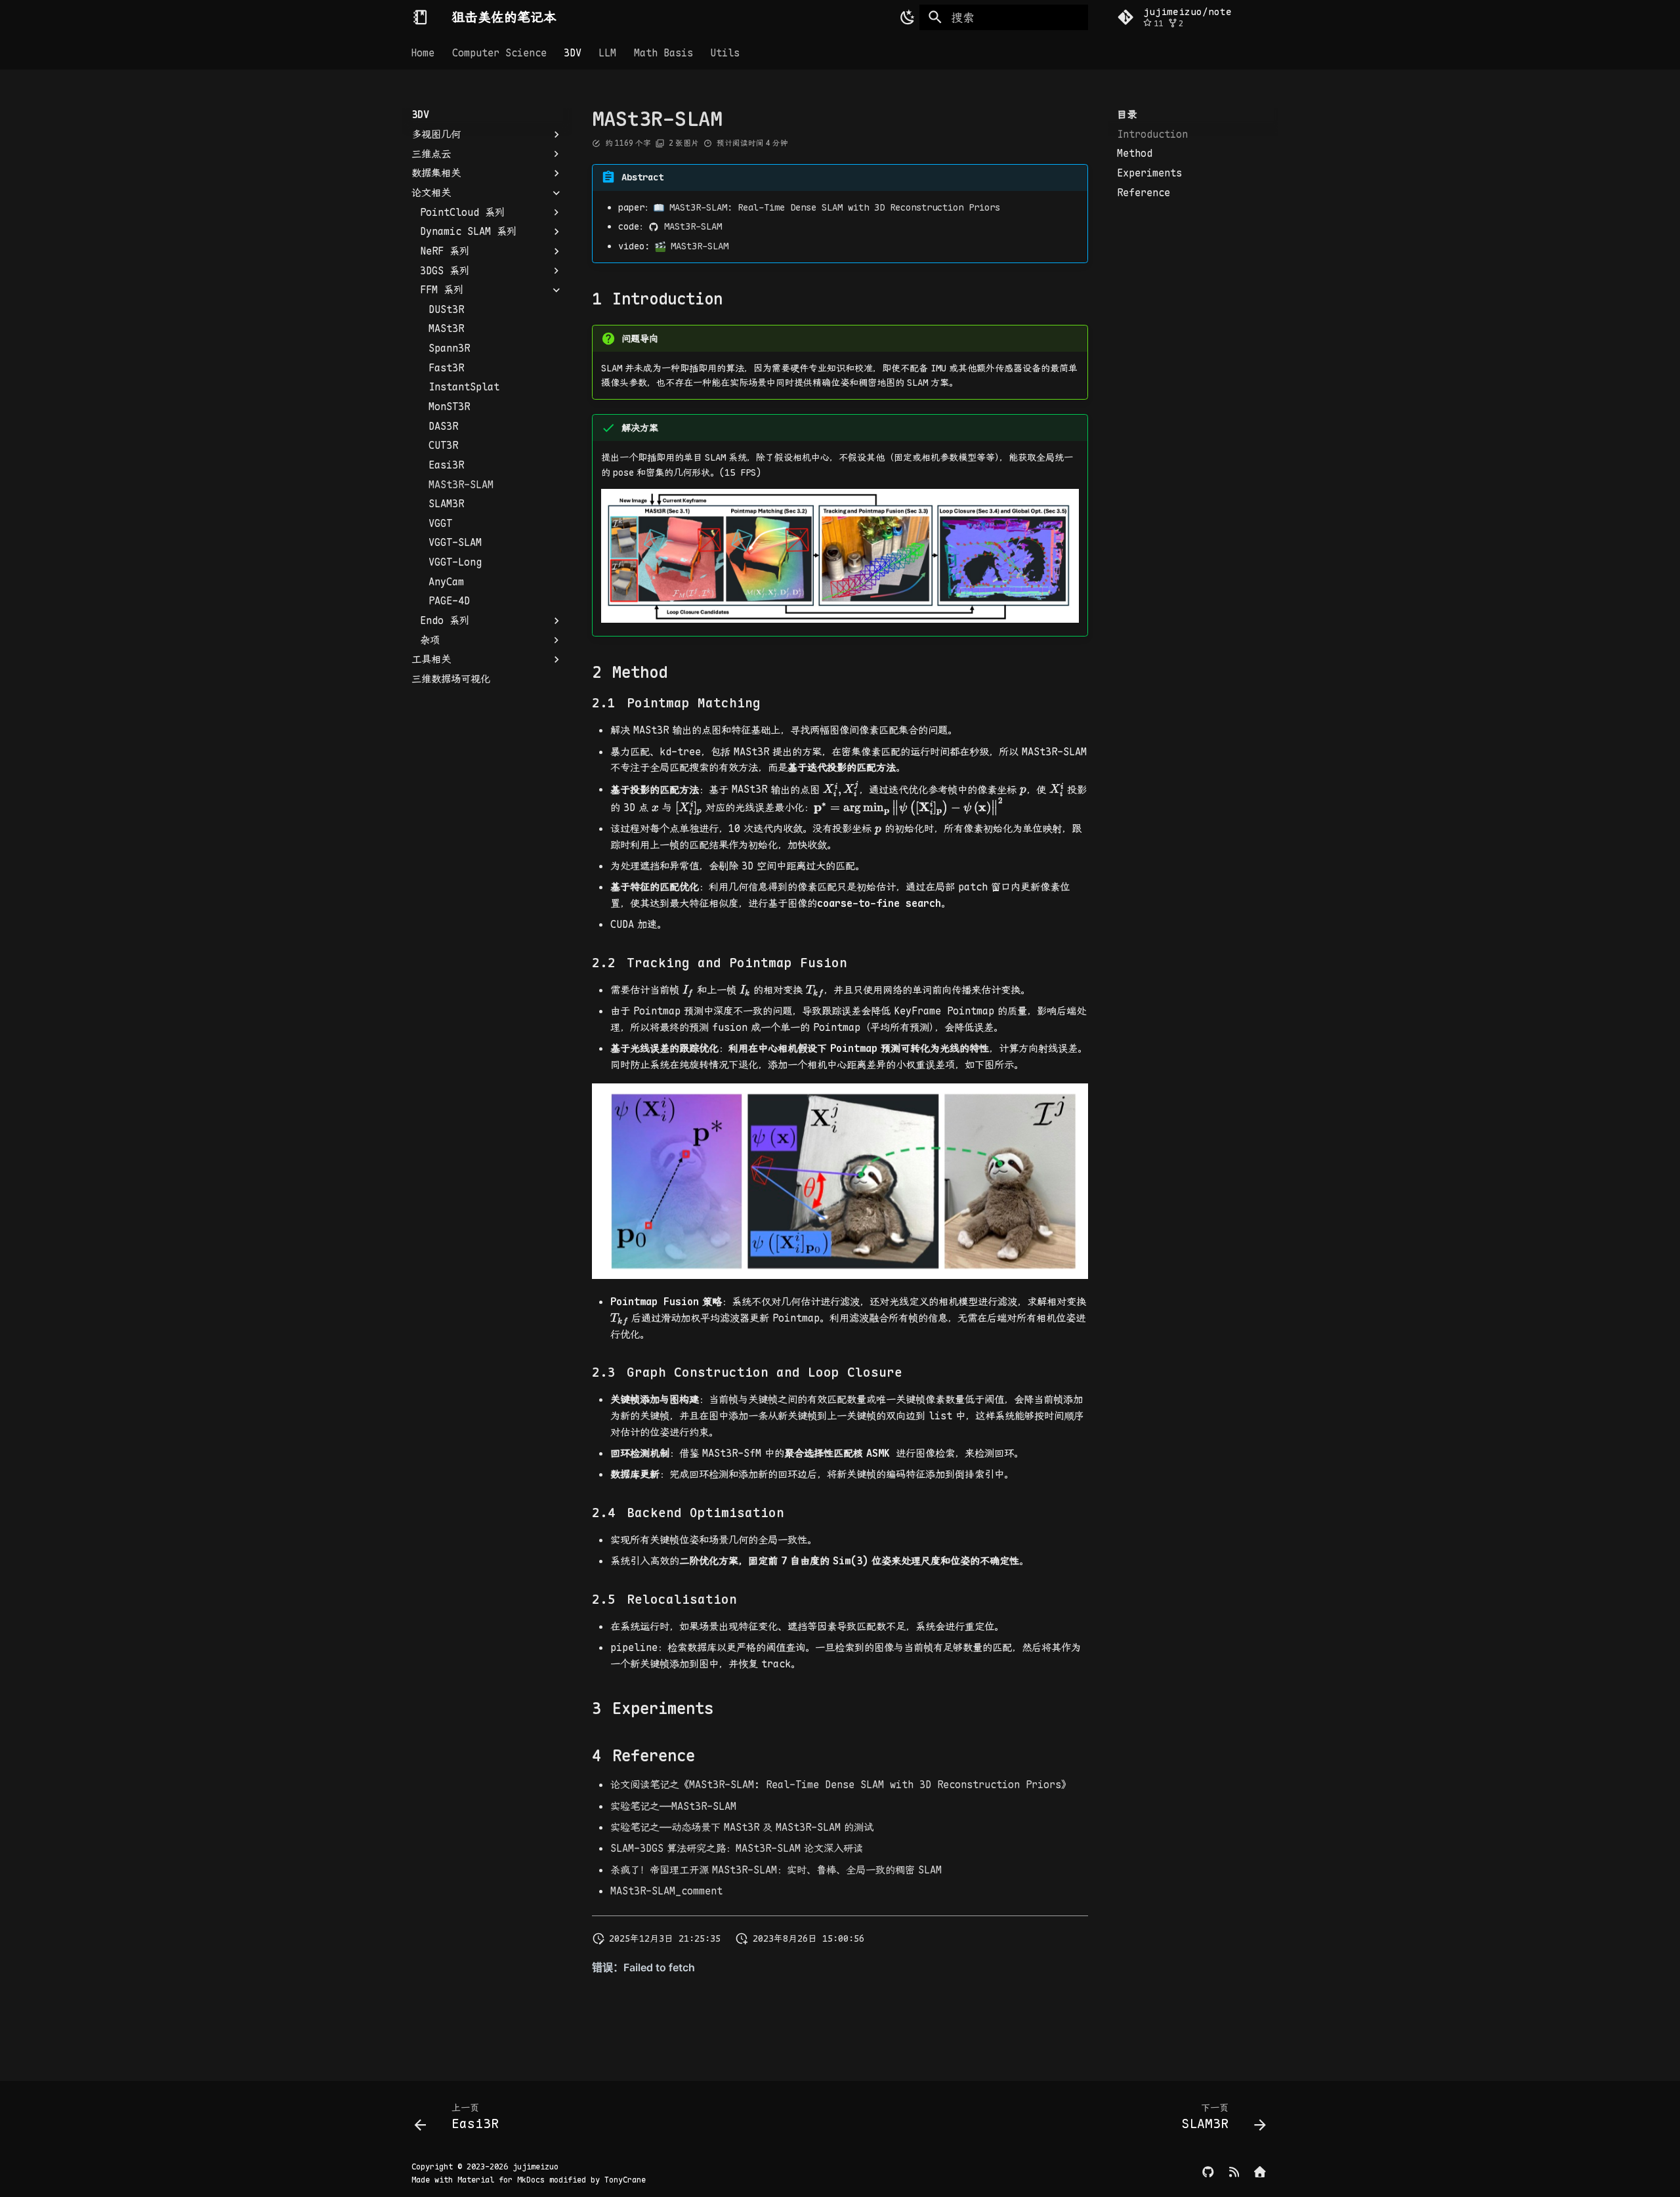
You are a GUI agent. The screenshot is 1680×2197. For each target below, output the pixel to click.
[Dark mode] (905, 17)
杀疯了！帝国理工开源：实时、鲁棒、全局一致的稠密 (776, 1870)
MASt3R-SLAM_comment (666, 1891)
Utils (725, 52)
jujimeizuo (535, 2167)
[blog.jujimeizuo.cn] (1234, 2174)
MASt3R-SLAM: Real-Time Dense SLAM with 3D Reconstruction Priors (832, 207)
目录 (1127, 115)
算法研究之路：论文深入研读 (737, 1848)
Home (423, 52)
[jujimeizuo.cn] (1260, 2174)
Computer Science (499, 52)
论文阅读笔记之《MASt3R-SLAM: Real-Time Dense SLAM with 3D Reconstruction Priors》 (841, 1785)
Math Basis (663, 52)
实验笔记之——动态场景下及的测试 (742, 1827)
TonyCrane (625, 2180)
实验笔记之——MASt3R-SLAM (673, 1806)
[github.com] (1208, 2174)
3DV (573, 52)
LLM (608, 52)
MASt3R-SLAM (690, 226)
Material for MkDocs (503, 2180)
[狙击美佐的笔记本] (420, 17)
